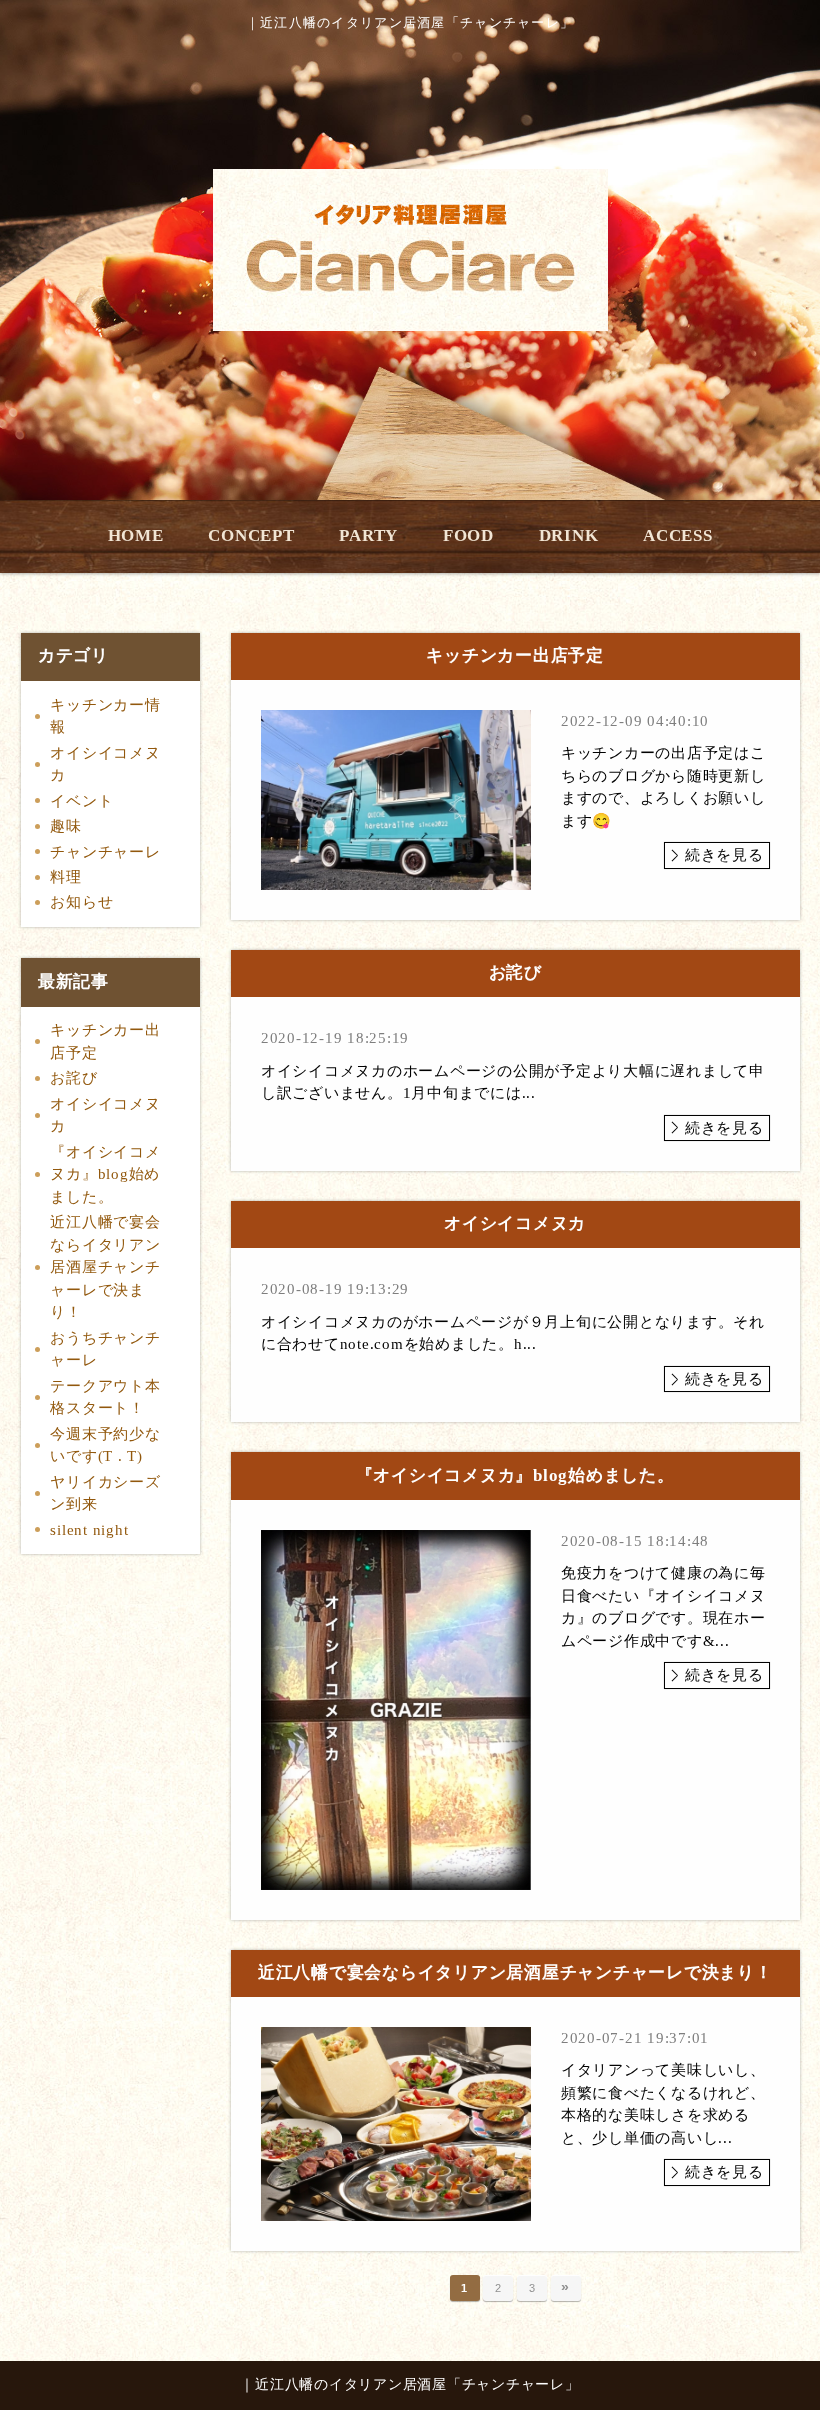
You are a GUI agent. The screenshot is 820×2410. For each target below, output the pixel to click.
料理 (66, 877)
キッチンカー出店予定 (105, 1041)
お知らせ (81, 902)
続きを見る (724, 855)
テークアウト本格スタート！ (105, 1397)
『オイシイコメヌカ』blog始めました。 (105, 1174)
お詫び (73, 1078)
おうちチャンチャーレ (105, 1349)
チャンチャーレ (105, 852)
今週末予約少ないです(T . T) (105, 1445)
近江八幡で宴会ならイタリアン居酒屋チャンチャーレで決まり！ (105, 1267)
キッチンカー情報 (105, 716)
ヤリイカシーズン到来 (105, 1493)
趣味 (66, 826)
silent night (89, 1530)
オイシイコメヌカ (105, 764)
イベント (81, 801)
